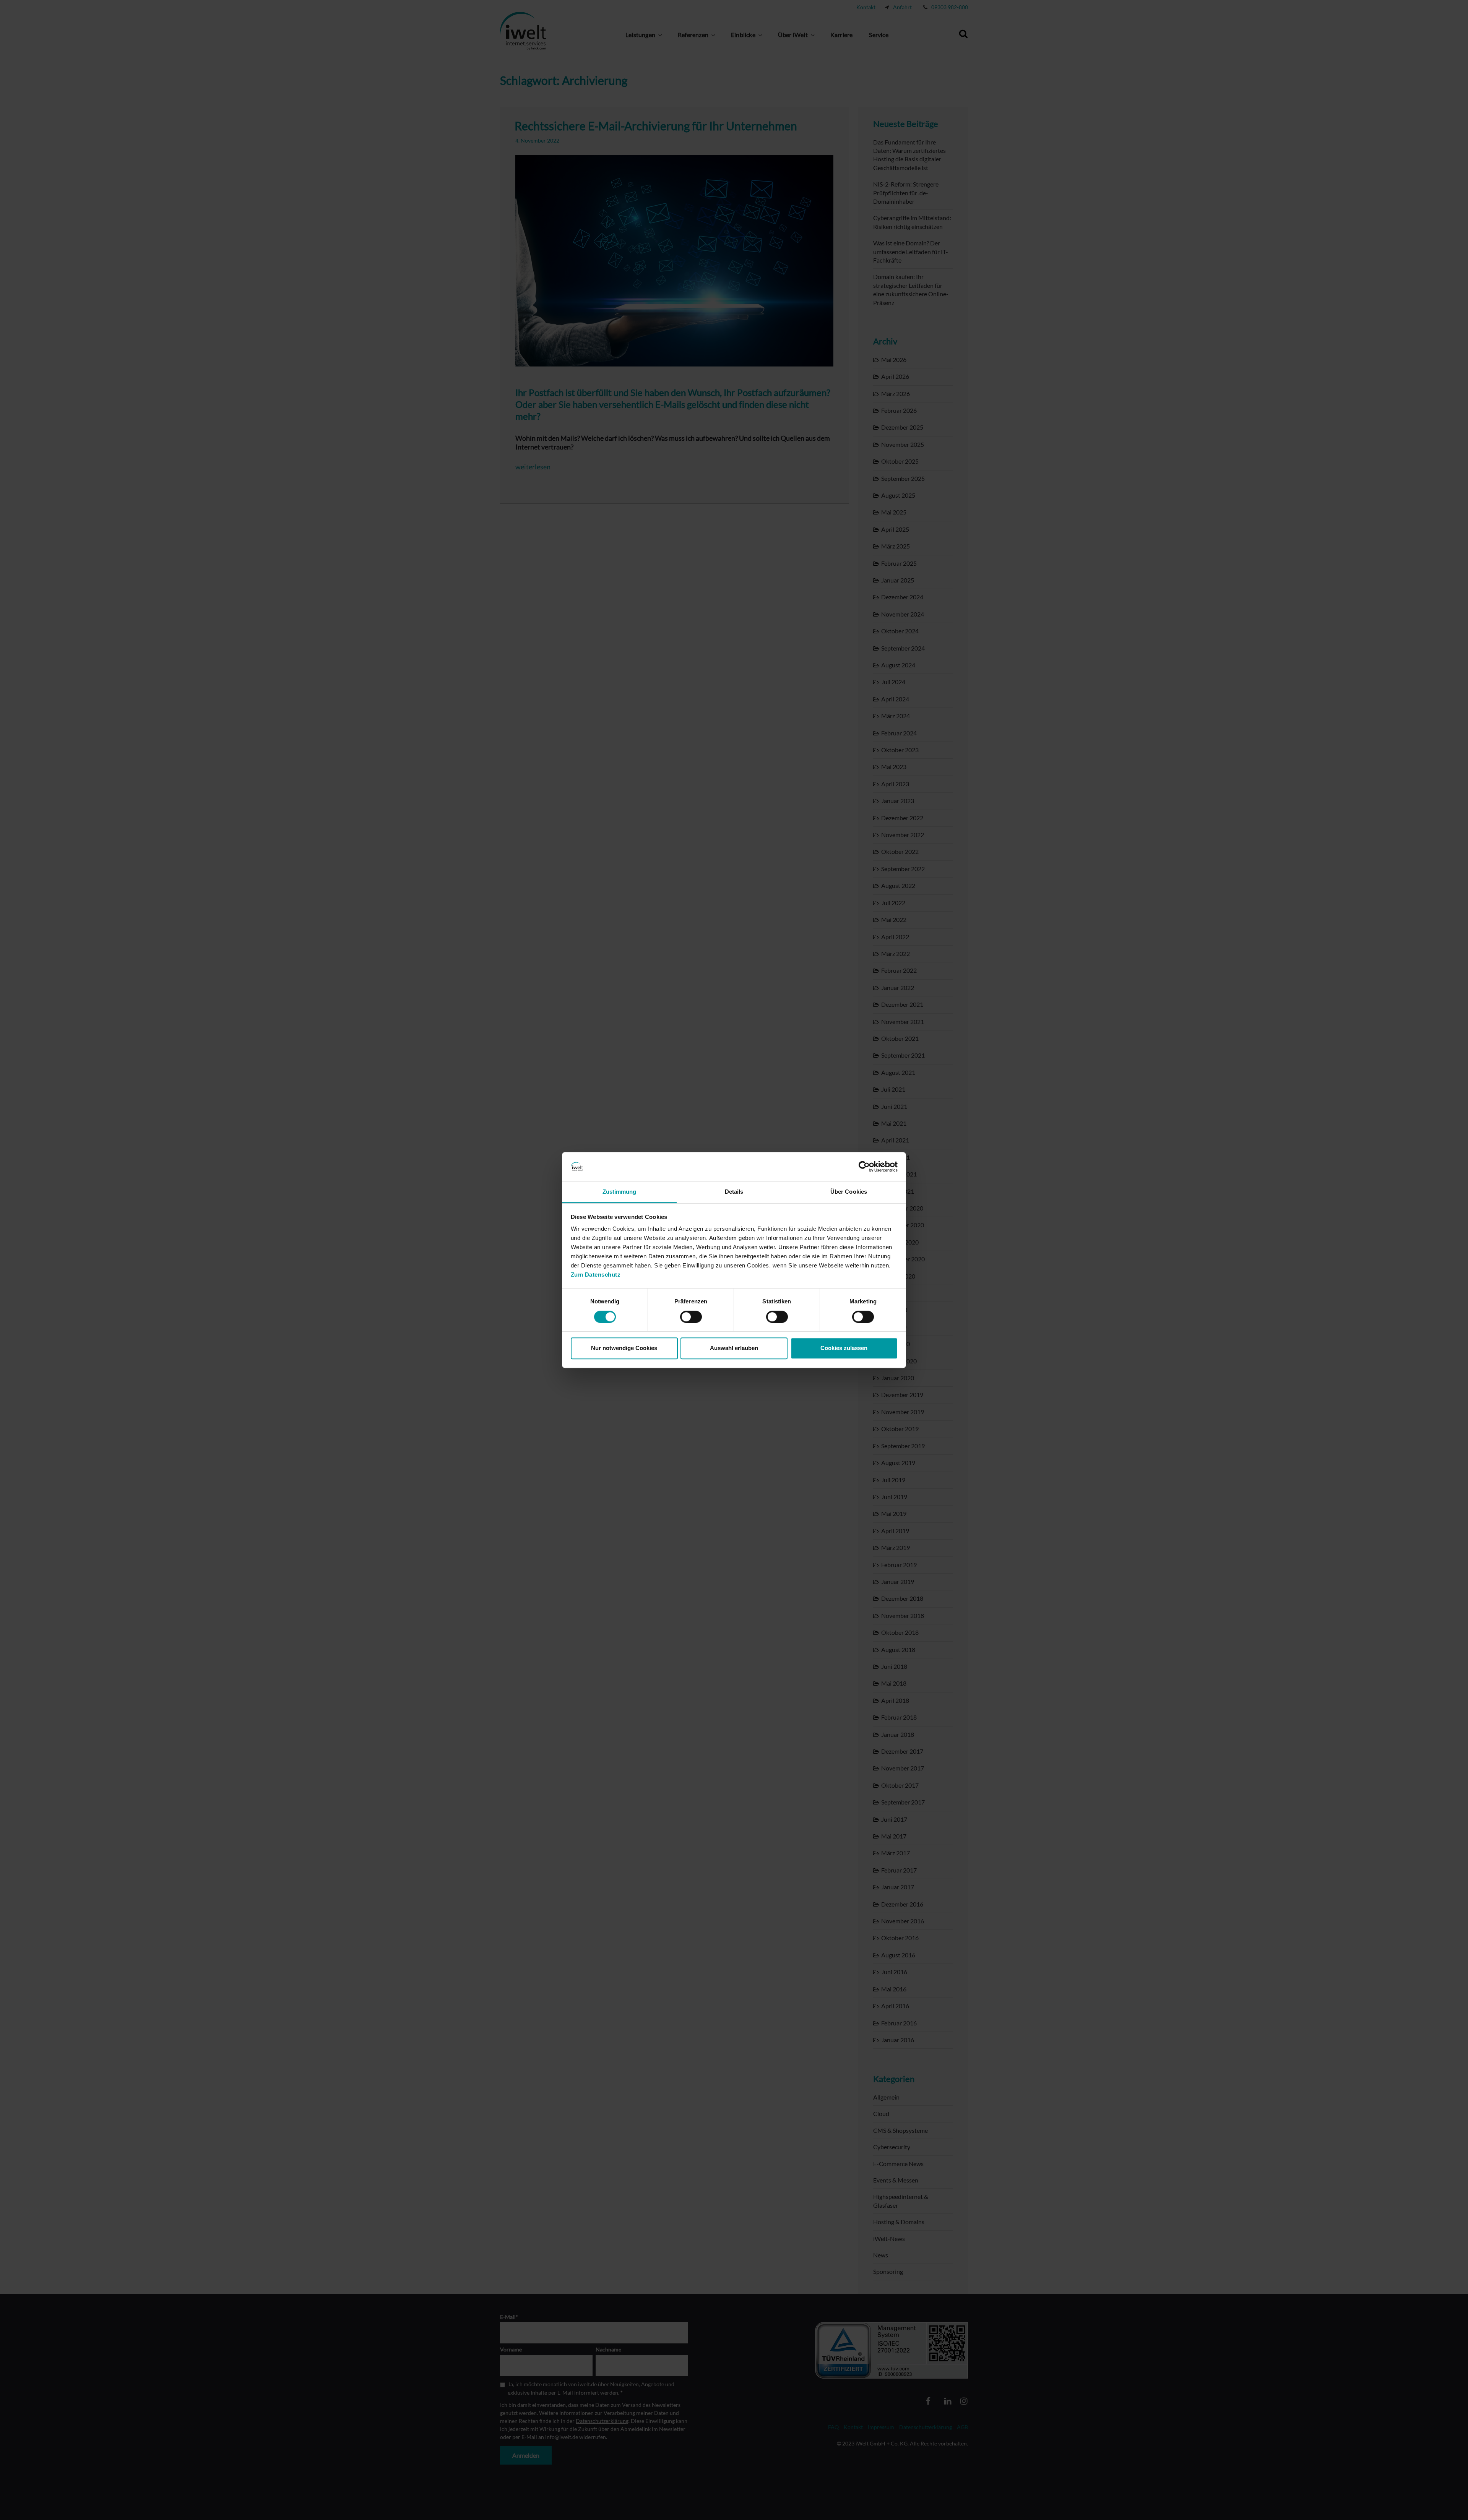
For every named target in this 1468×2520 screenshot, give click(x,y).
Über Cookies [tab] (849, 1192)
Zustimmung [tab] (620, 1192)
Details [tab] (734, 1192)
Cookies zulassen (844, 1348)
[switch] (691, 1317)
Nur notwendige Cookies (624, 1348)
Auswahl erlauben (734, 1348)
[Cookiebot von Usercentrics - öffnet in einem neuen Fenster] (864, 1167)
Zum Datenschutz (596, 1275)
